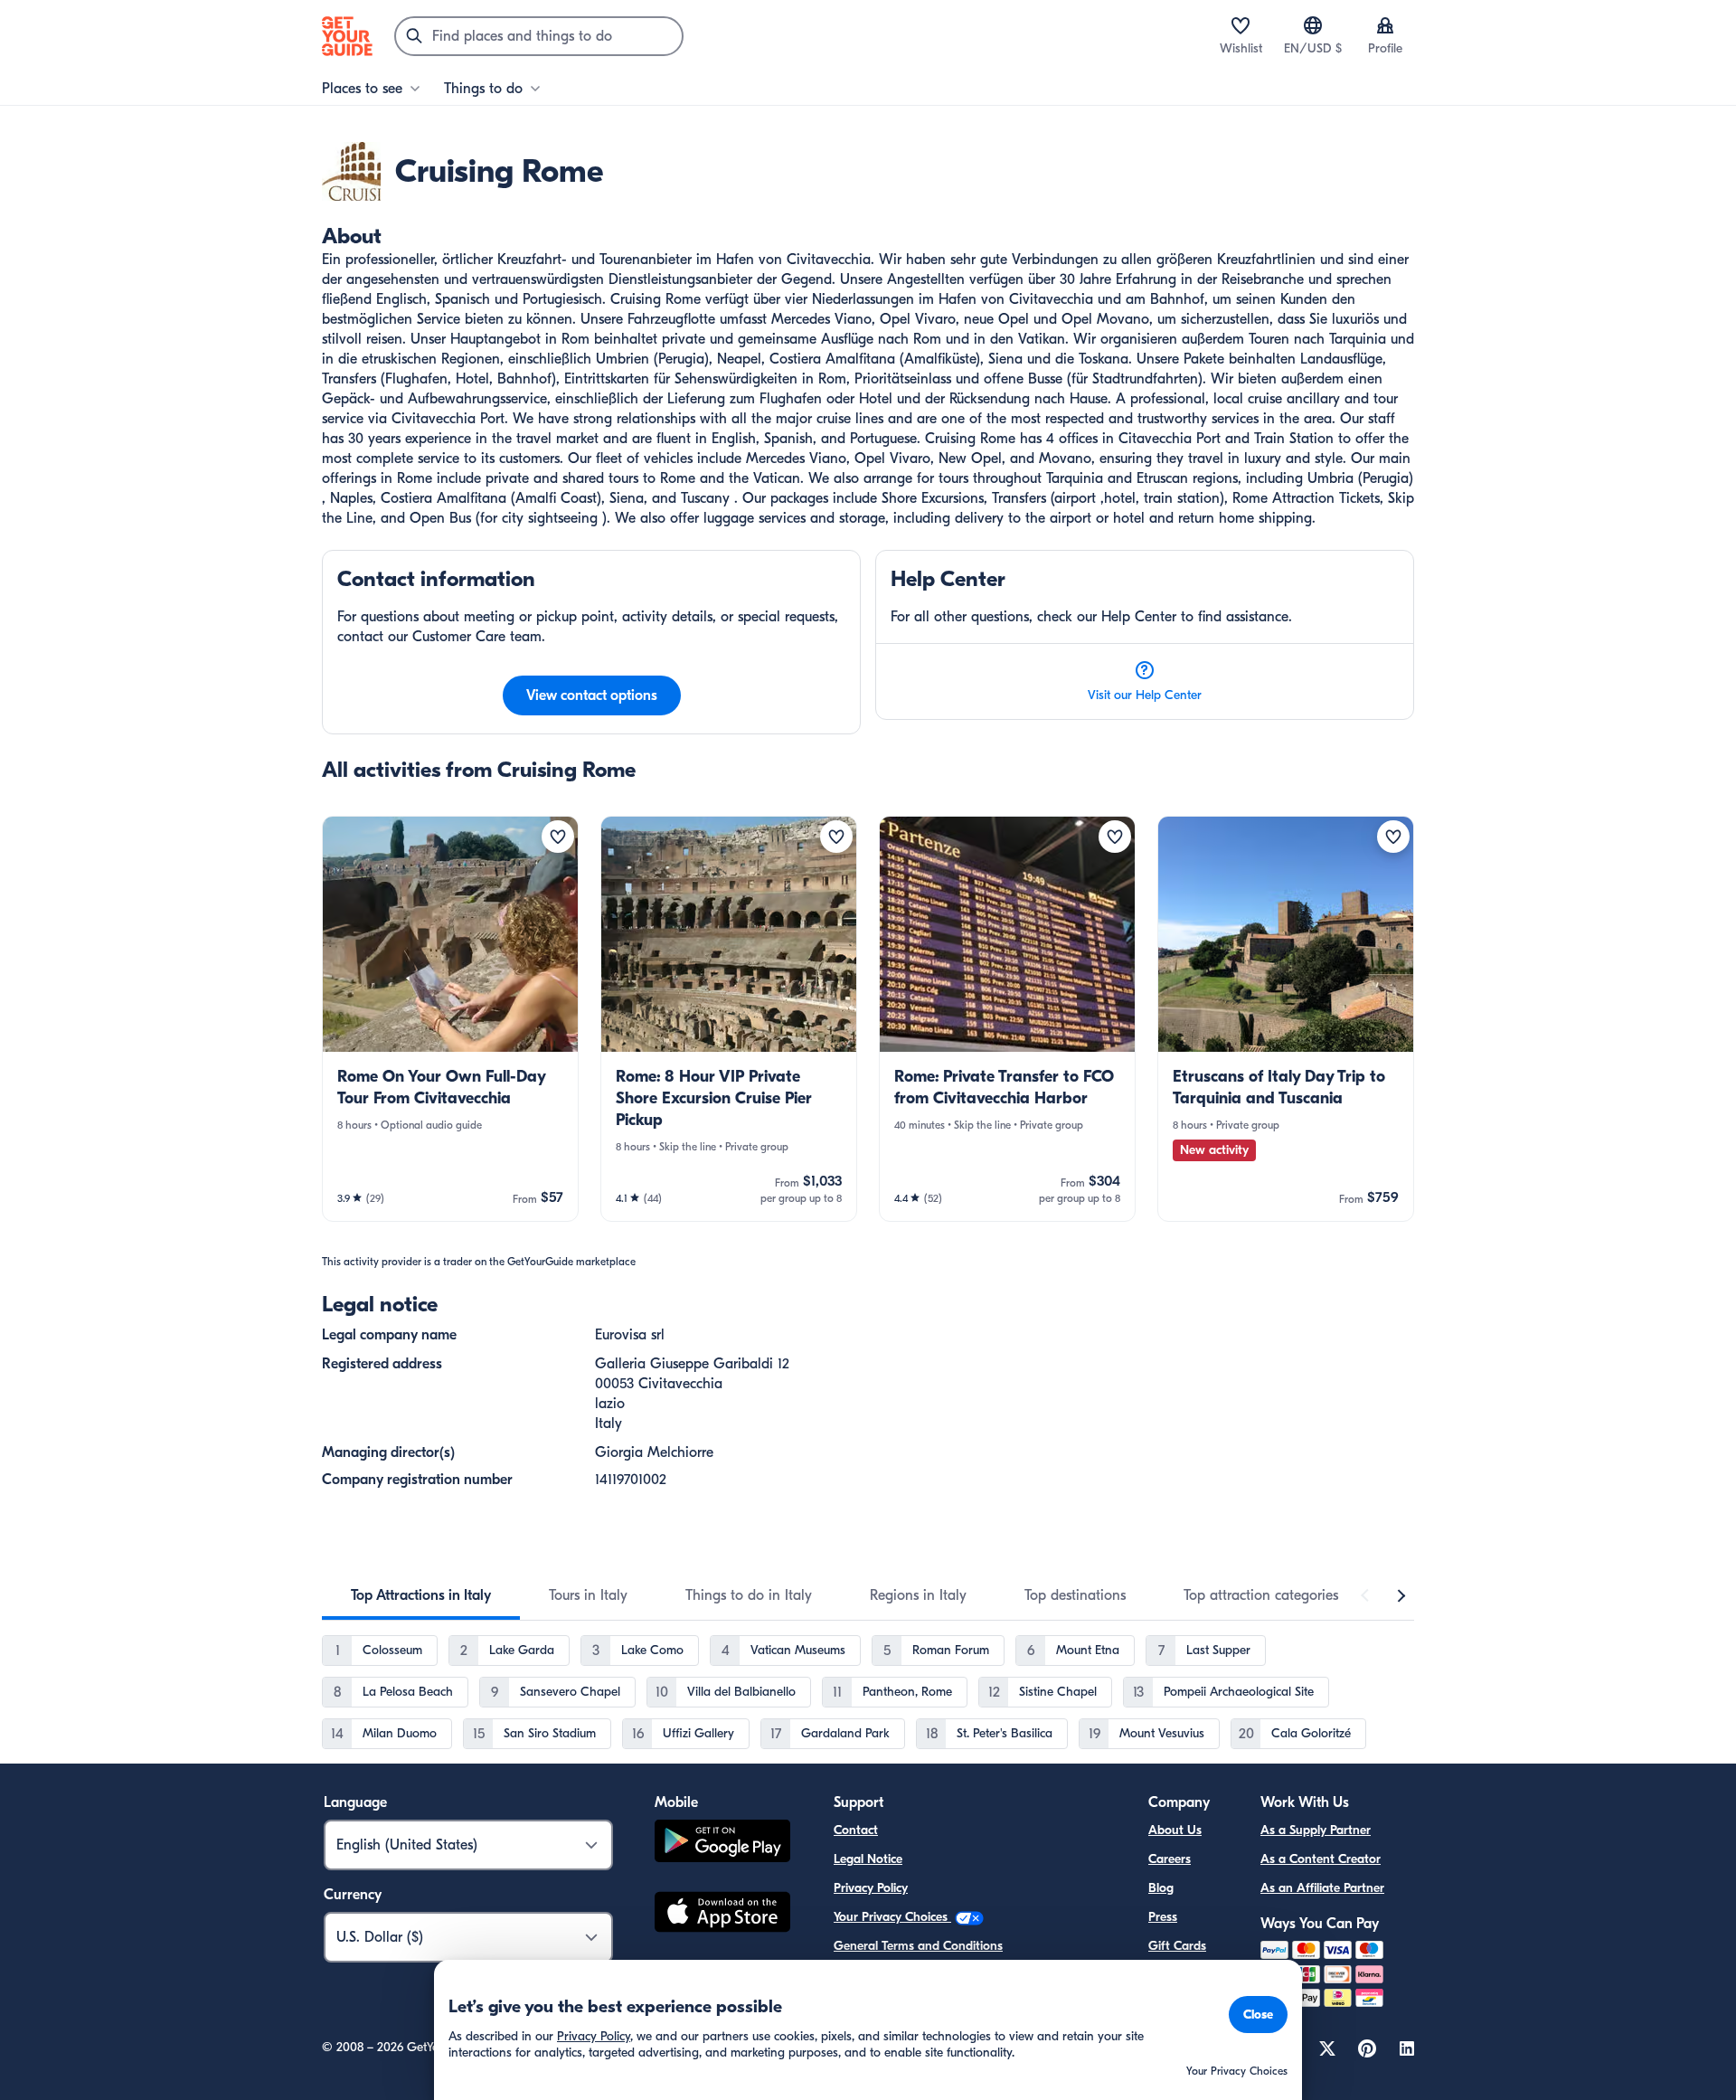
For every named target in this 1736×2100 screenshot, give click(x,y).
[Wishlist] (1241, 25)
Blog (1161, 1888)
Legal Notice (868, 1859)
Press (1163, 1917)
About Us (1175, 1830)
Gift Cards (1177, 1946)
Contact (856, 1830)
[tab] (421, 1595)
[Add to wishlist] (558, 837)
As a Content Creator (1321, 1859)
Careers (1170, 1859)
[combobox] (539, 36)
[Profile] (1385, 25)
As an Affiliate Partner (1322, 1888)
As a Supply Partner (1316, 1830)
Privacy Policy (871, 1888)
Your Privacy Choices (892, 1917)
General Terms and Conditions (918, 1946)
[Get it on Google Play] (722, 1844)
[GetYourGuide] (347, 36)
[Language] (1313, 25)
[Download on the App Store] (722, 1915)
